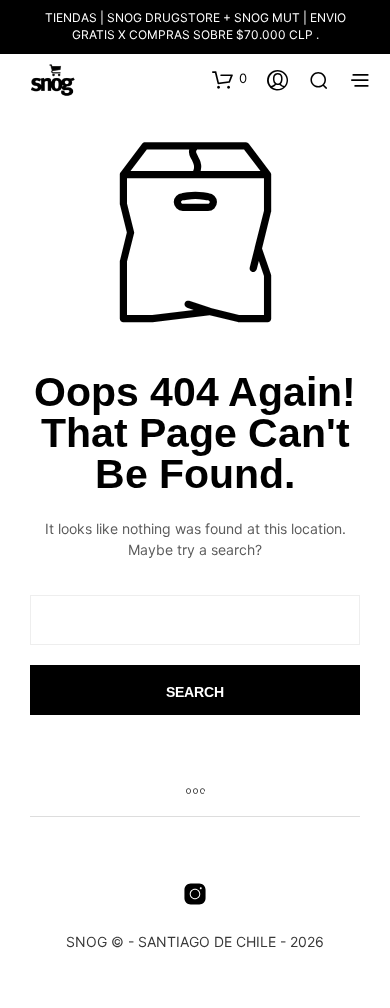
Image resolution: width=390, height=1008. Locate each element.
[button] (229, 79)
